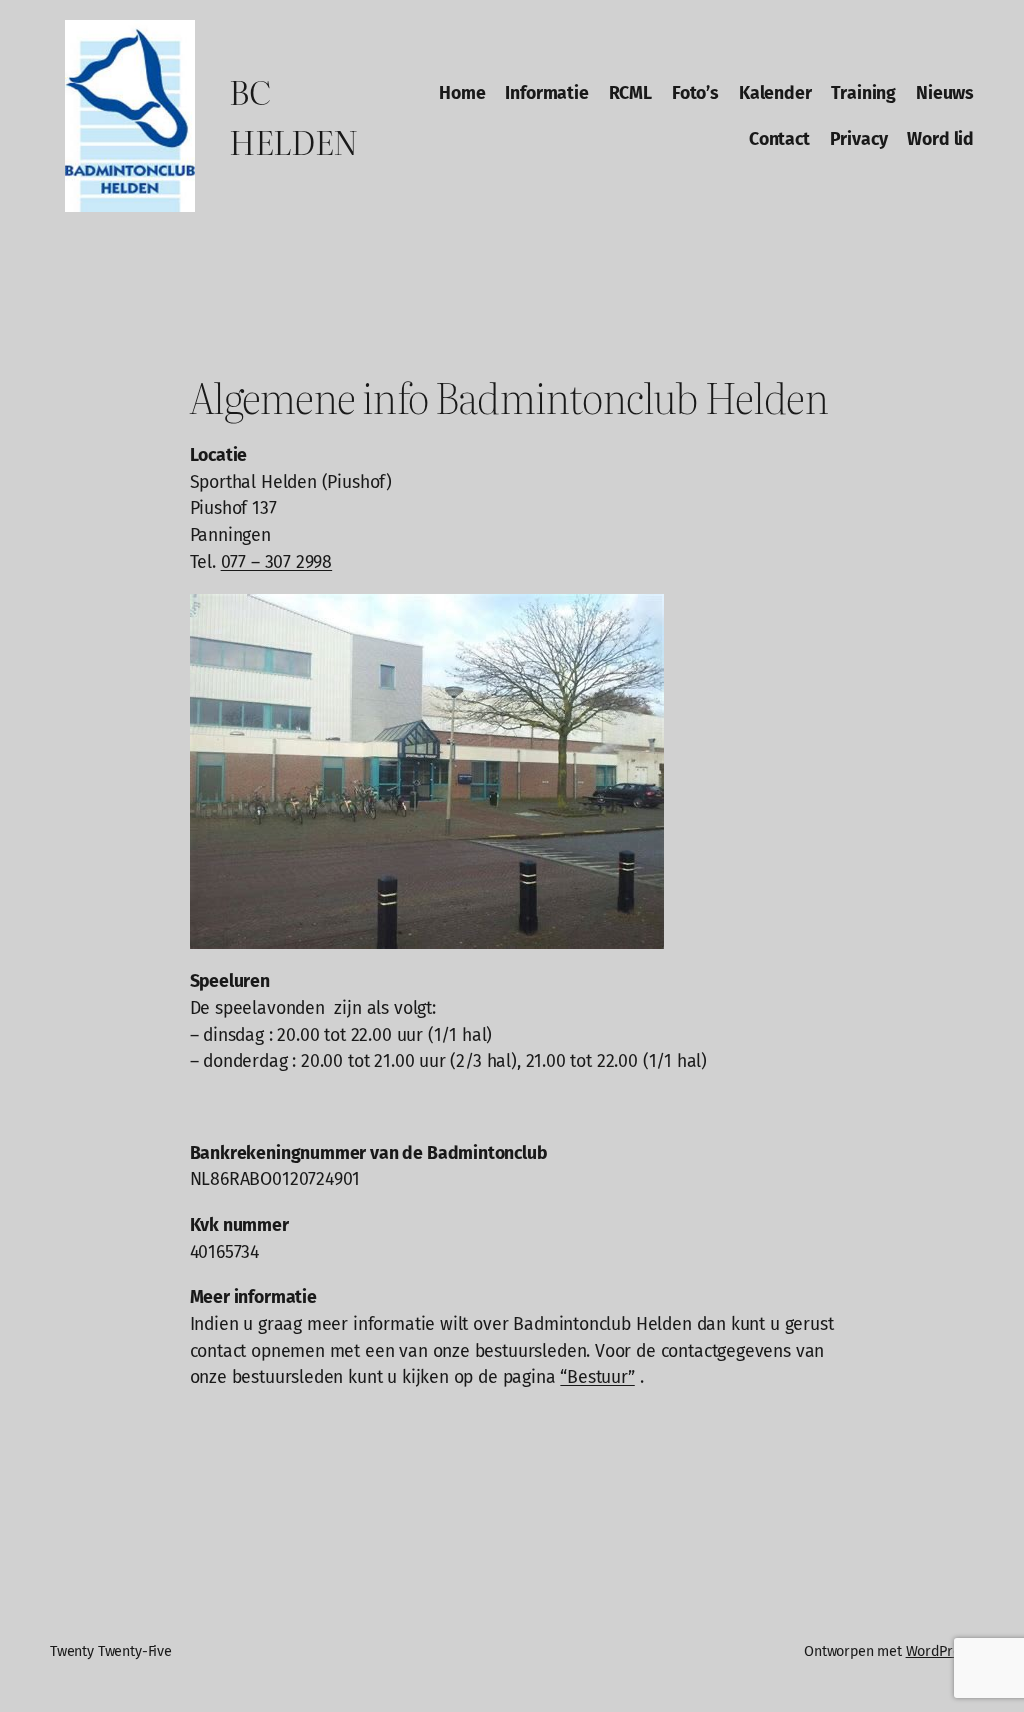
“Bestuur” (597, 1377)
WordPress (940, 1651)
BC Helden (293, 115)
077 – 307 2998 (277, 562)
